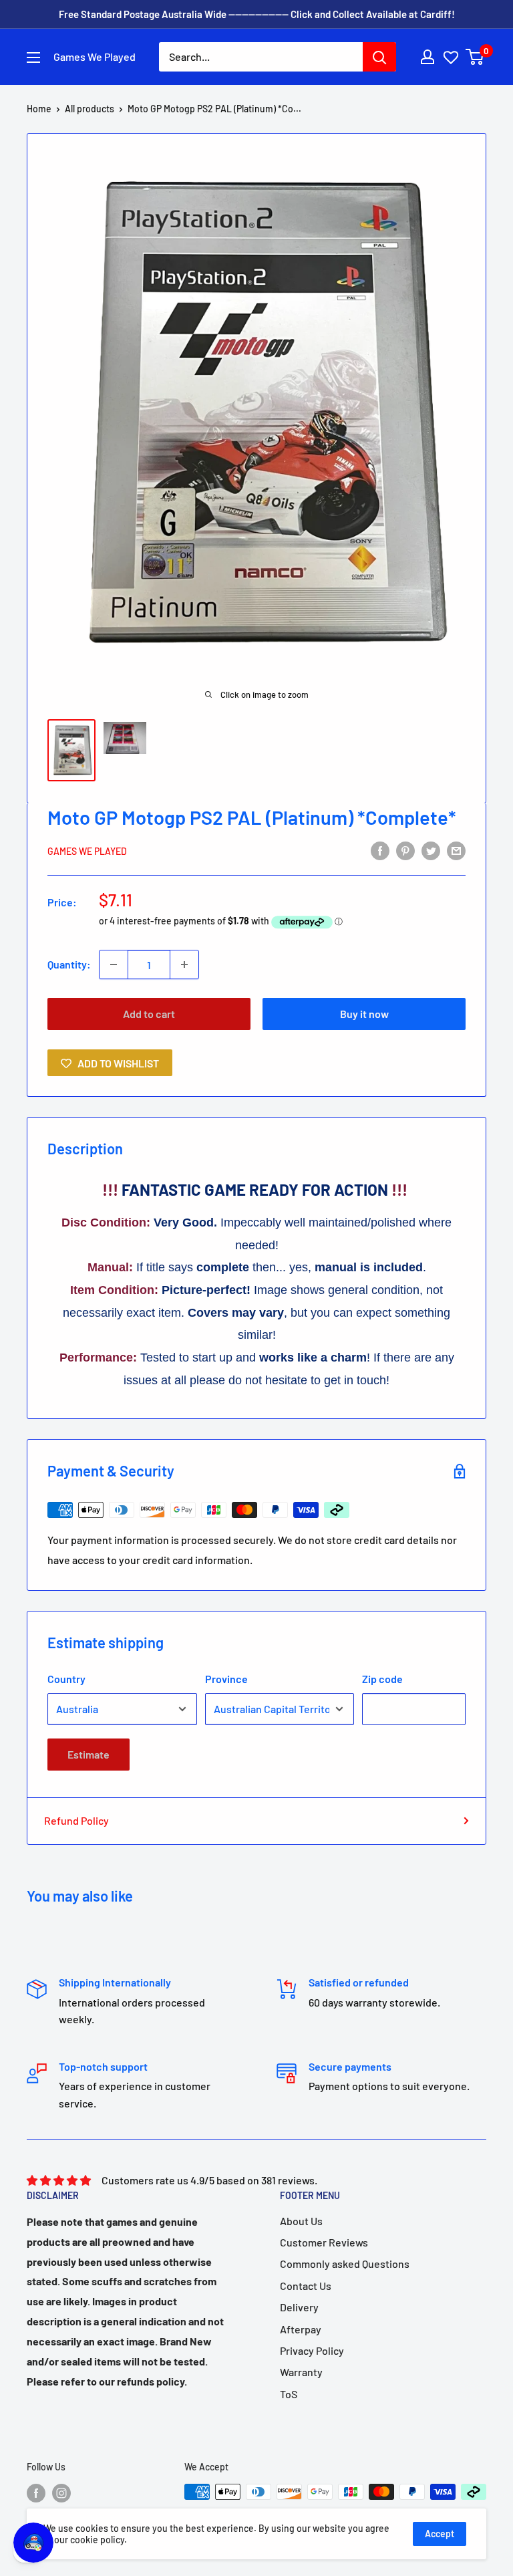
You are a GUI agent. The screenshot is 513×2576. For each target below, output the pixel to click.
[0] (475, 57)
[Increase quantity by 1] (184, 964)
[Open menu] (33, 57)
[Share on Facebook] (380, 850)
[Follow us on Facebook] (36, 2493)
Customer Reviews (324, 2242)
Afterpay (301, 2329)
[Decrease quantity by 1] (114, 964)
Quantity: (69, 964)
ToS (289, 2394)
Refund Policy (76, 1820)
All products (90, 109)
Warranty (301, 2372)
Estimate (89, 1754)
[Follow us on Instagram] (61, 2493)
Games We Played (87, 851)
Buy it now (364, 1014)
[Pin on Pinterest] (405, 850)
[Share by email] (456, 850)
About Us (301, 2221)
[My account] (427, 57)
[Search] (379, 57)
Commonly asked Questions (345, 2264)
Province (226, 1679)
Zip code (382, 1679)
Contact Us (306, 2286)
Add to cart (149, 1014)
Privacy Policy (312, 2350)
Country (66, 1679)
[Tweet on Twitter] (431, 850)
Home (39, 109)
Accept (440, 2534)
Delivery (299, 2307)
